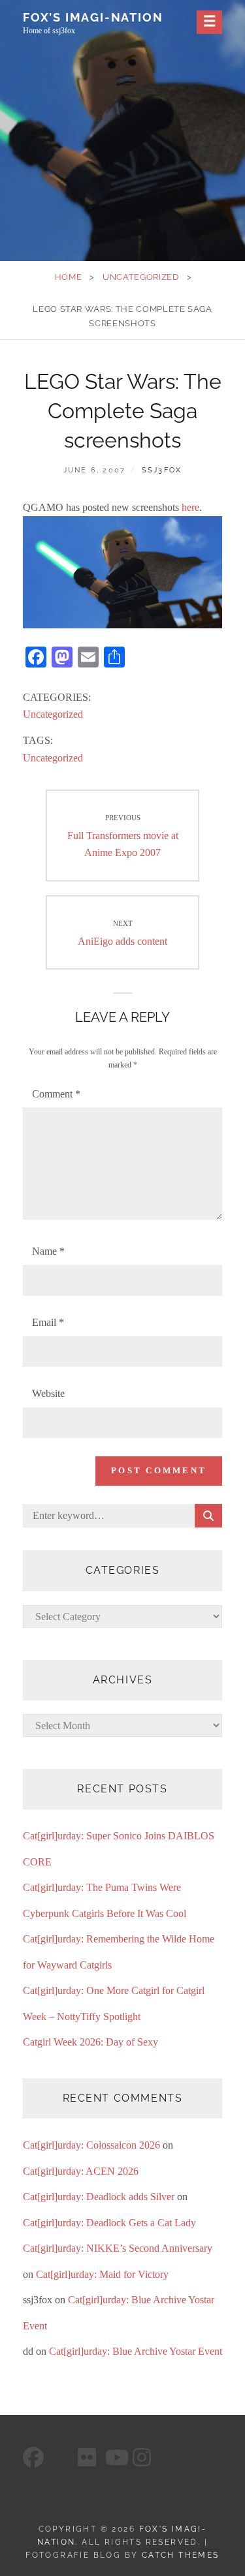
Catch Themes (181, 2555)
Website (48, 1393)
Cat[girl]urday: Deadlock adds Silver (99, 2197)
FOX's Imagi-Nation (93, 17)
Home (69, 277)
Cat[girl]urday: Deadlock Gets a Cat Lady (109, 2223)
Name (48, 1251)
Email (48, 1322)
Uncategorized (140, 277)
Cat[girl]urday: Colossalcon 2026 (91, 2145)
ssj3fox (162, 470)
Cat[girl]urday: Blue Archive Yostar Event (136, 2351)
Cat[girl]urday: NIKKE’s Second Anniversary (118, 2248)
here (190, 507)
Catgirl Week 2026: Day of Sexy (90, 2042)
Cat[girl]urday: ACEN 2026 (81, 2171)
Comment (56, 1094)
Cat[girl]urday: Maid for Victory (102, 2274)
